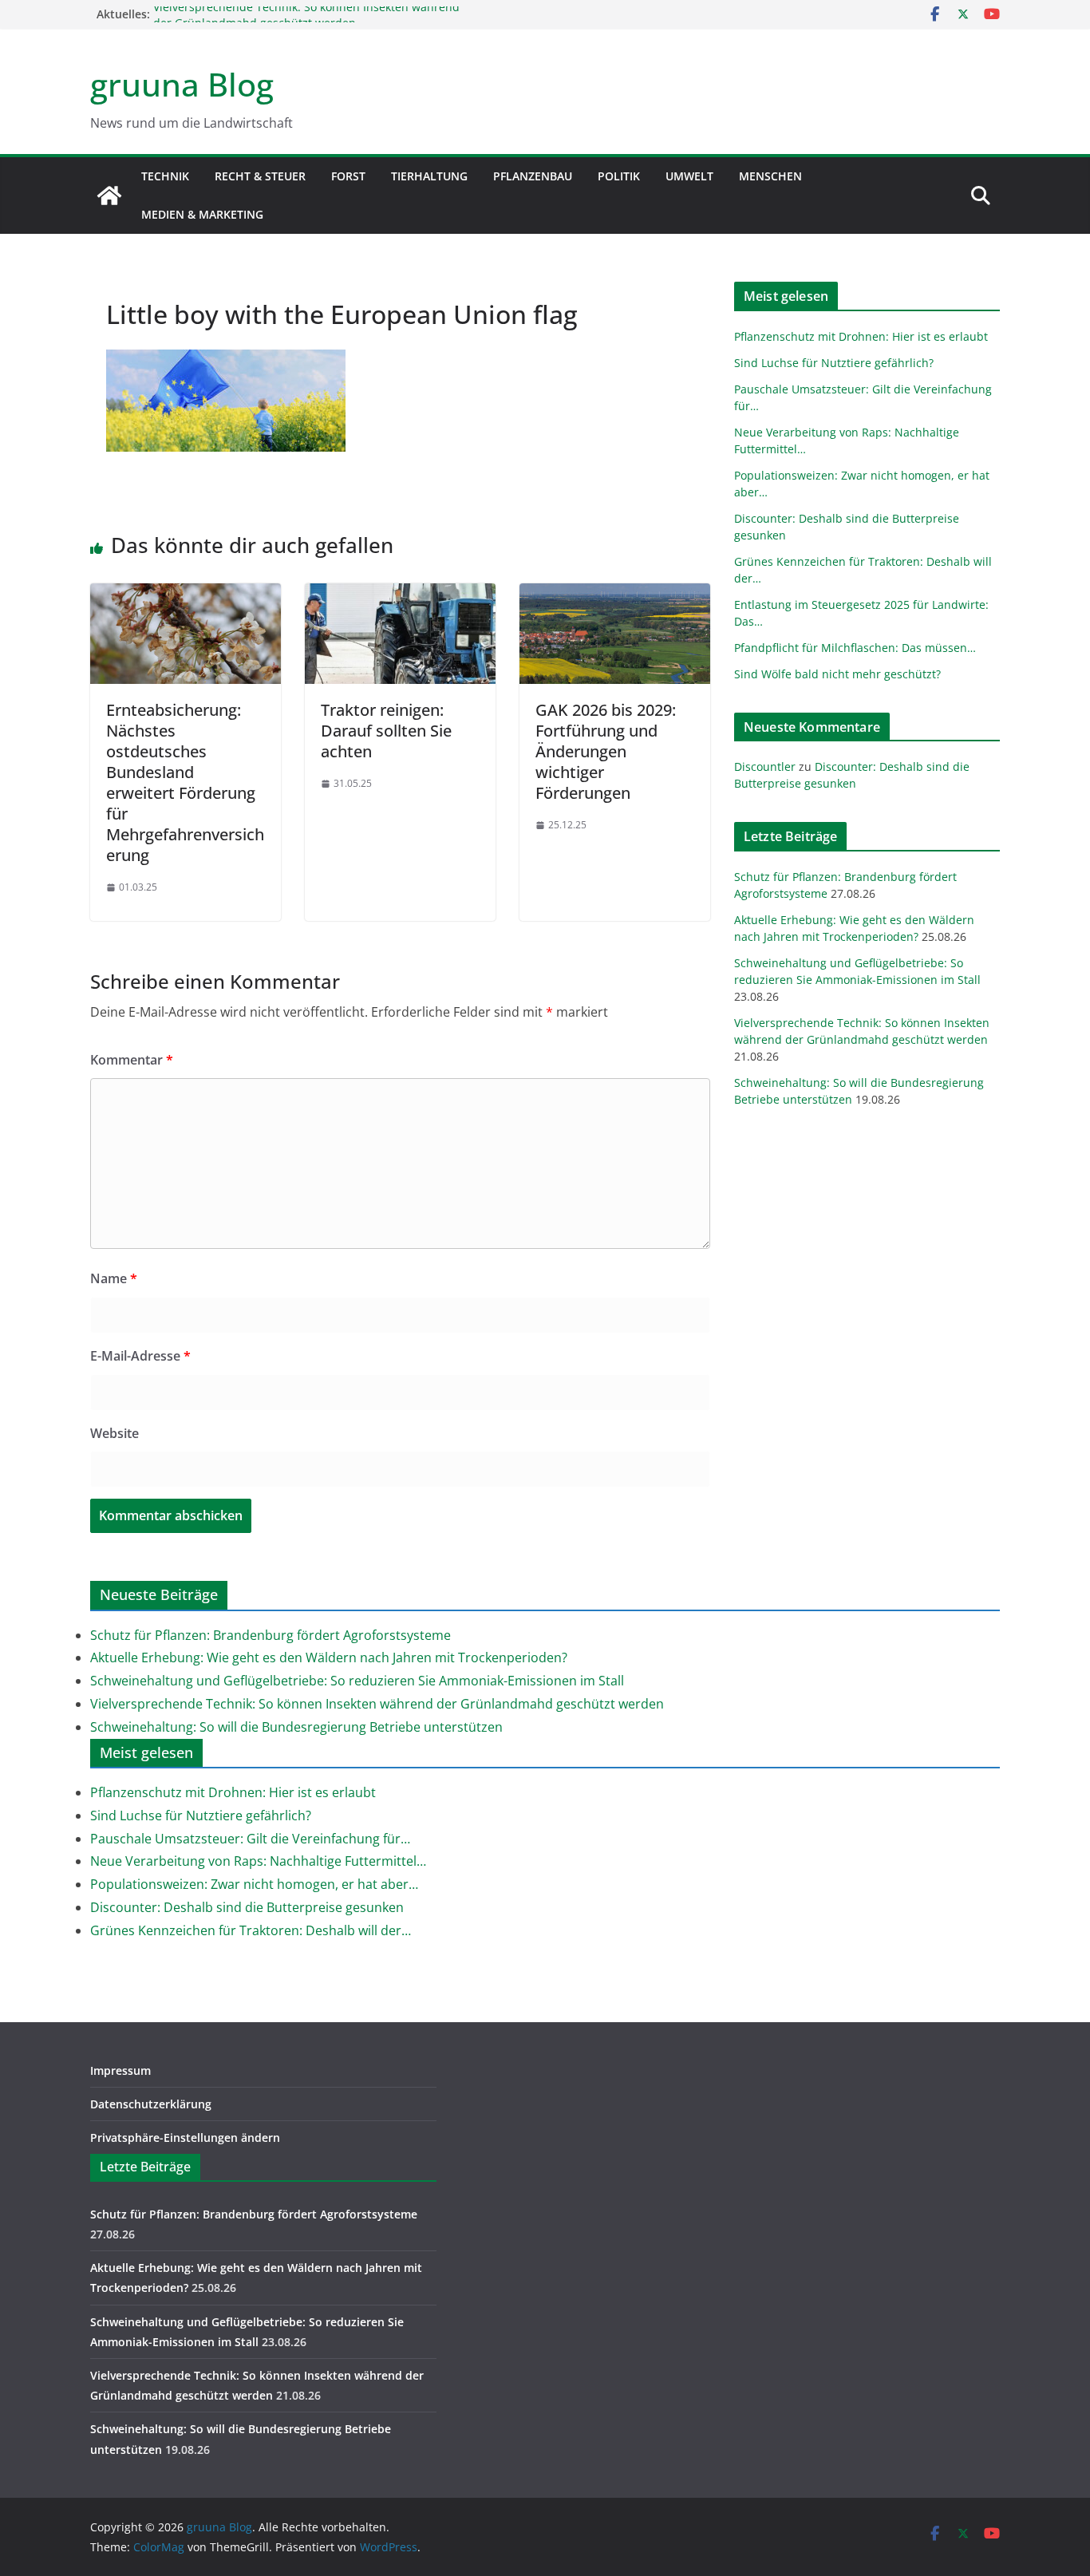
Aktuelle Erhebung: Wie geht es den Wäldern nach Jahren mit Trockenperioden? (329, 1657)
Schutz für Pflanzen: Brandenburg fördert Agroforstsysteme (271, 1635)
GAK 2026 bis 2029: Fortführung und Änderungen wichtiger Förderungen (606, 751)
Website (115, 1433)
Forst (348, 176)
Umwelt (689, 176)
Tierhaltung (429, 176)
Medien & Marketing (202, 214)
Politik (619, 176)
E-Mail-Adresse (140, 1356)
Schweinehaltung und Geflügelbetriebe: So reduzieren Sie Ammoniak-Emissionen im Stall (357, 1681)
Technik (165, 176)
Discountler (765, 766)
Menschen (770, 176)
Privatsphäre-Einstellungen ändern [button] (185, 2137)
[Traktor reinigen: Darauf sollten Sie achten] (400, 595)
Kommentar (132, 1060)
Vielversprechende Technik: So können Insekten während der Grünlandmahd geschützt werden (306, 22)
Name (114, 1278)
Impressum (120, 2070)
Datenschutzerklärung (151, 2104)
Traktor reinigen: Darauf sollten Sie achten (386, 731)
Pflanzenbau (533, 176)
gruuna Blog (182, 84)
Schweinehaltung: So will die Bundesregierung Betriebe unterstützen (296, 1727)
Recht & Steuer (260, 176)
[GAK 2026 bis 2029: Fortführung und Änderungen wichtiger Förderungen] (615, 595)
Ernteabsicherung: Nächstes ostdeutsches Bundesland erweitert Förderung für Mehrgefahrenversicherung (185, 782)
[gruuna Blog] (109, 196)
